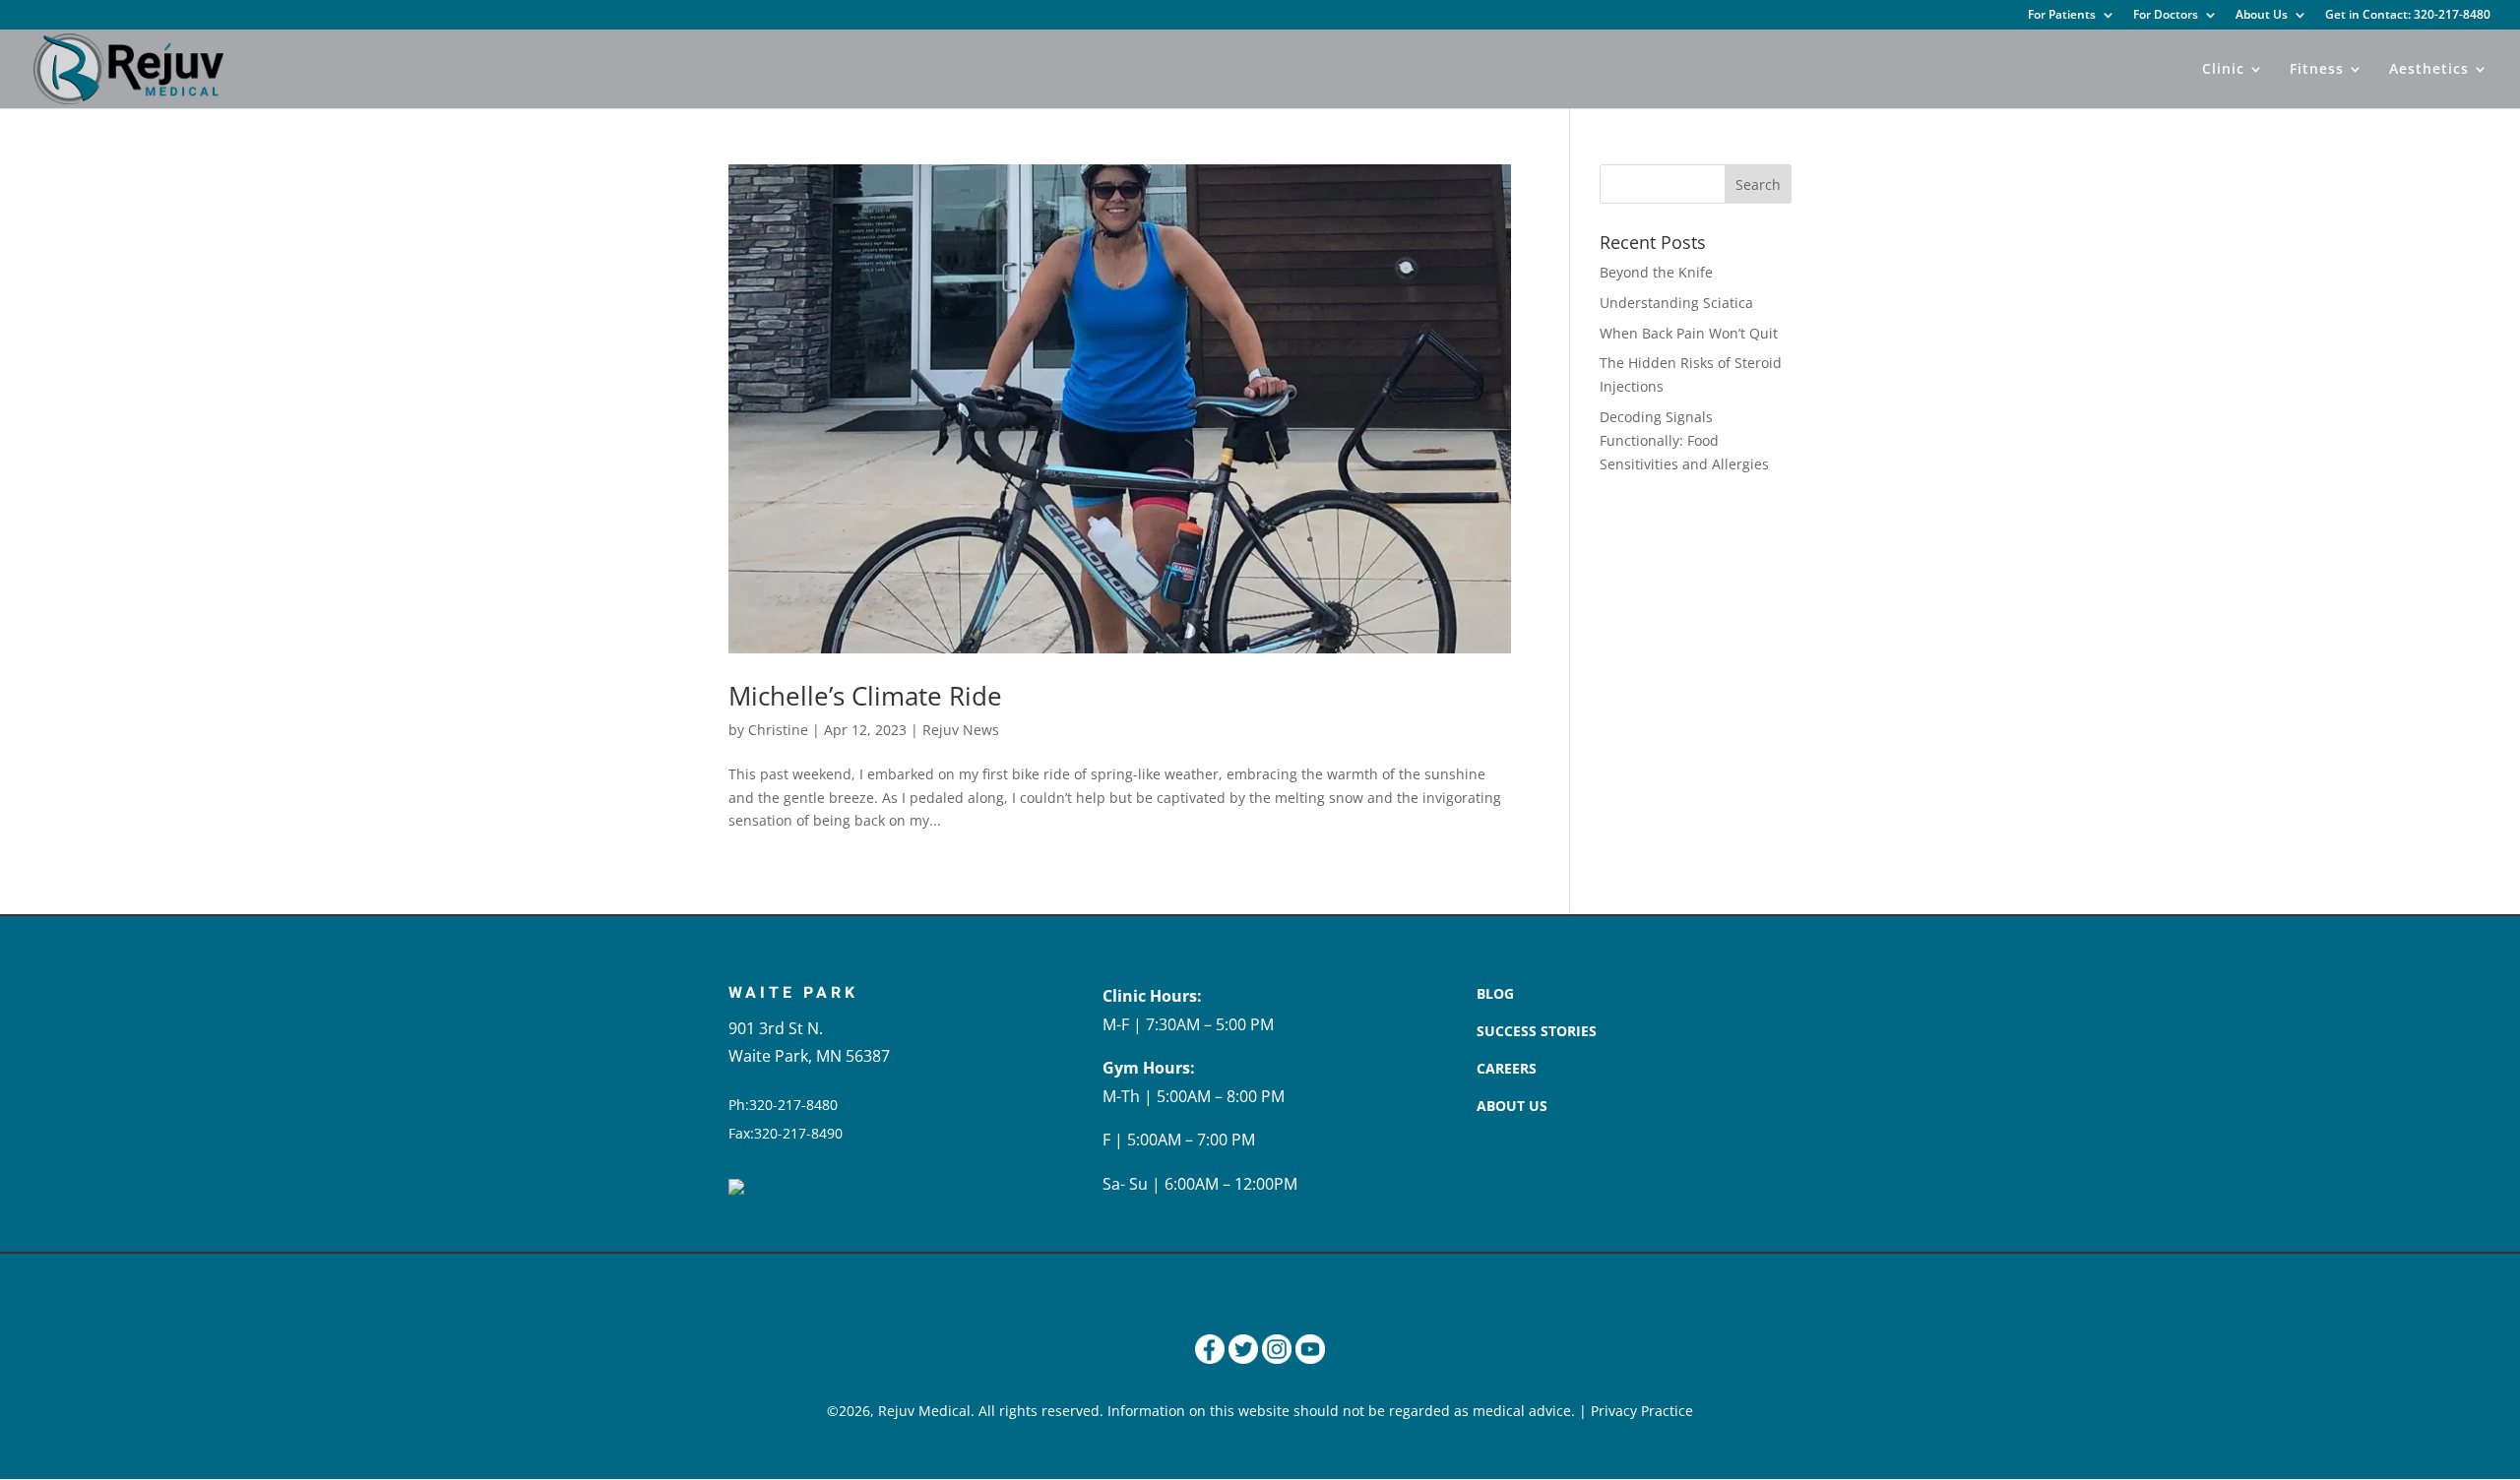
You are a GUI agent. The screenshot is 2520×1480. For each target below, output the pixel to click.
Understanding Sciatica (1676, 303)
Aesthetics (2429, 70)
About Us (2262, 16)
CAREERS (1507, 1068)
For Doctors (2166, 16)
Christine (778, 730)
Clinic (2223, 70)
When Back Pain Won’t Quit (1689, 333)
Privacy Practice (1642, 1411)
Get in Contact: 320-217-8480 (2408, 16)
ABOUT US (1512, 1106)
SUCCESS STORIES (1537, 1031)
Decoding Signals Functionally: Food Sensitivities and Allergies (1684, 440)
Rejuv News (961, 730)
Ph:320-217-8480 (783, 1105)
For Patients (2062, 16)
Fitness (2317, 70)
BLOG (1495, 993)
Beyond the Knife (1656, 272)
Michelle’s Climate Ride (865, 696)
